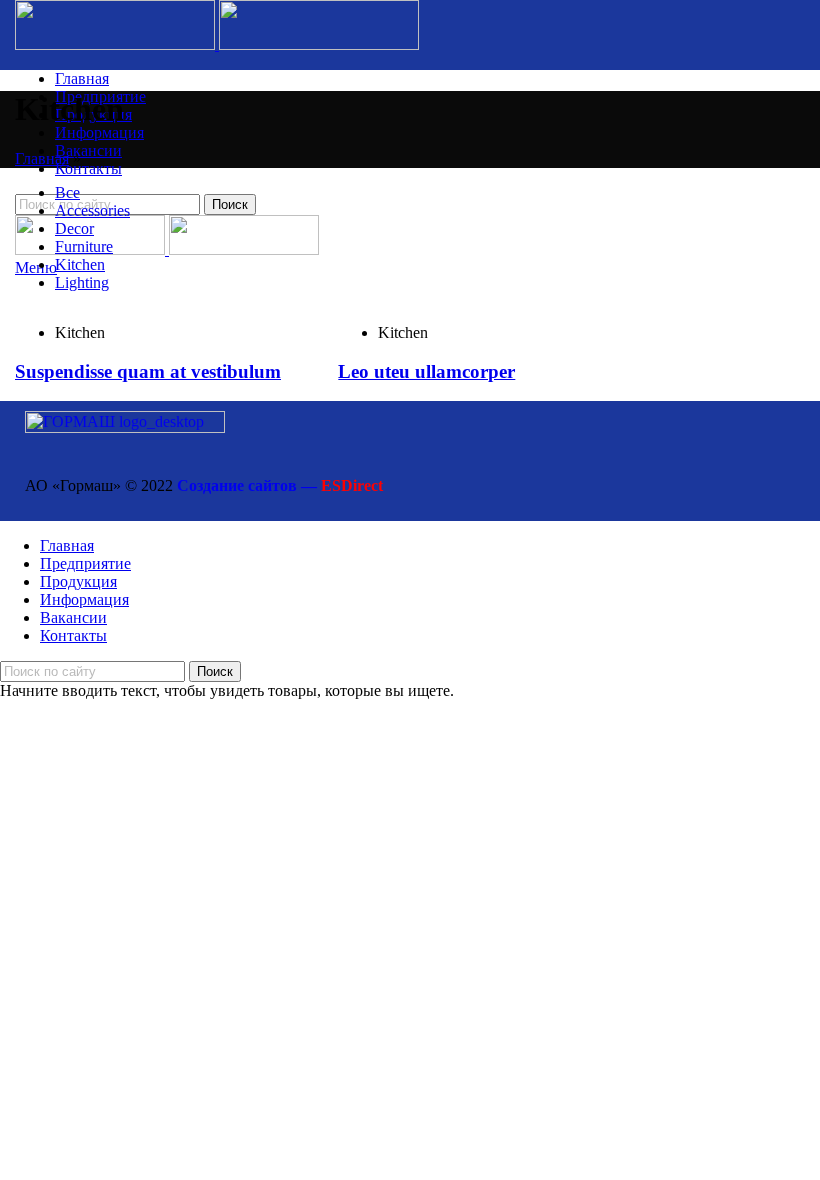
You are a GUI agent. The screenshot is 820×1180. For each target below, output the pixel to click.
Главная (42, 158)
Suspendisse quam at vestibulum (148, 371)
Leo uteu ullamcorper (426, 371)
